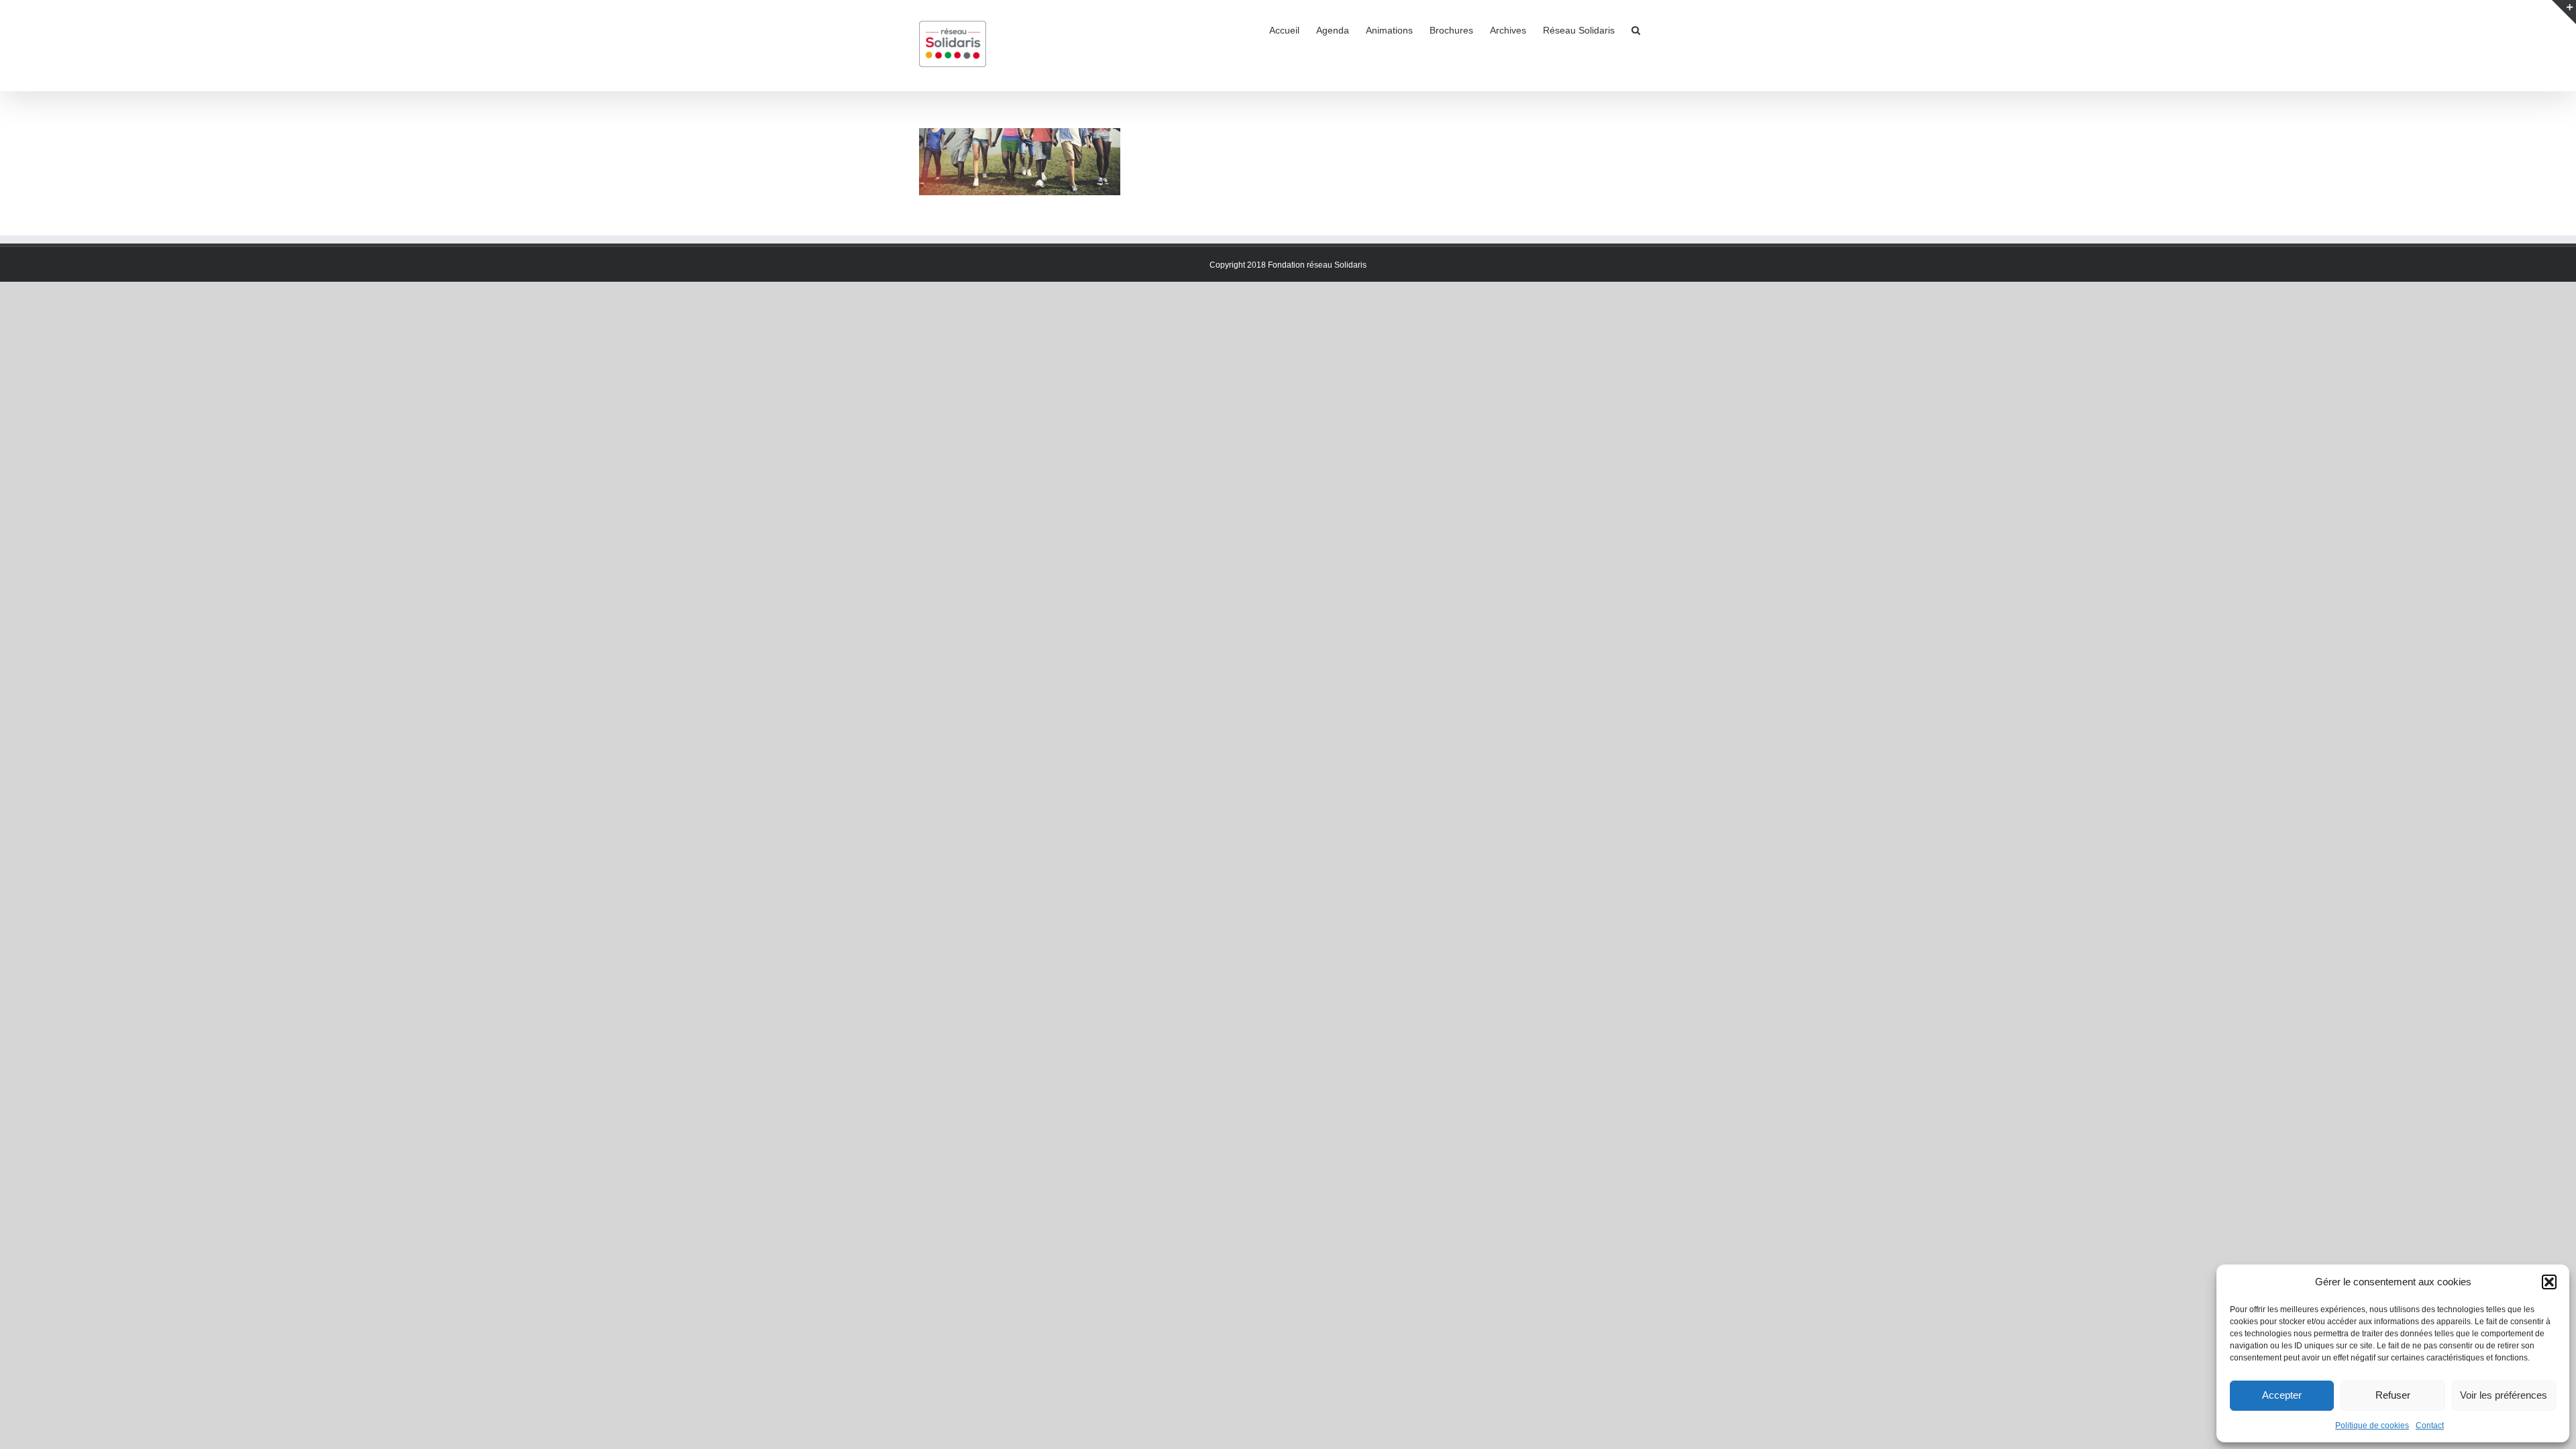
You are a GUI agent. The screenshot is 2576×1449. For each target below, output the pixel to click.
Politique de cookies (2372, 1426)
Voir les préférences (2504, 1395)
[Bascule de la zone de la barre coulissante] (2564, 12)
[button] (2549, 1282)
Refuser (2393, 1395)
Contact (2430, 1426)
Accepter (2282, 1395)
